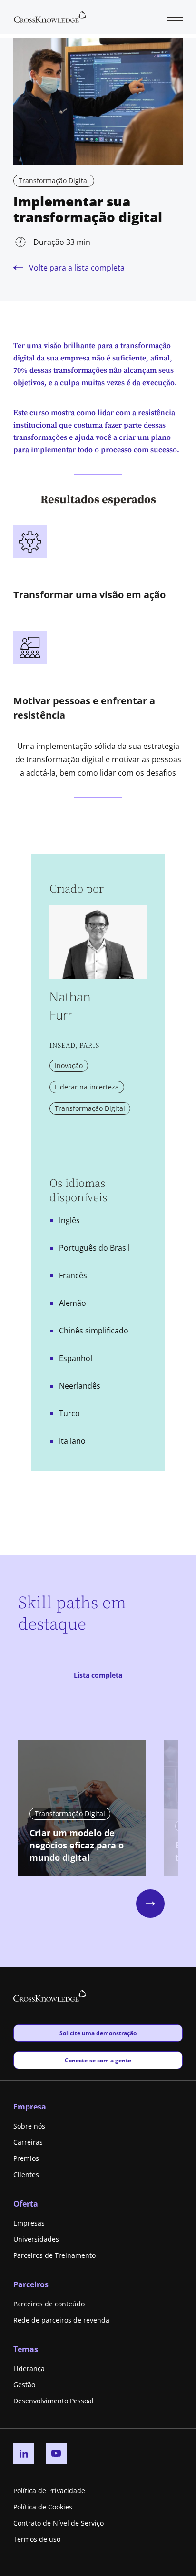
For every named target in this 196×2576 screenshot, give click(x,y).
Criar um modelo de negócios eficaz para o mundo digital (77, 1845)
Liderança (29, 2368)
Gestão (24, 2385)
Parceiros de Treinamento (54, 2255)
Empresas (29, 2223)
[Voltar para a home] (50, 16)
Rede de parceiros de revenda (61, 2320)
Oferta (26, 2204)
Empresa (30, 2107)
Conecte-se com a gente (98, 2060)
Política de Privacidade (49, 2491)
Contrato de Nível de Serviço (59, 2523)
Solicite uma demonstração (98, 2033)
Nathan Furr (70, 1006)
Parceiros (31, 2284)
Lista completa (98, 1675)
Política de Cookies (43, 2507)
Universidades (36, 2239)
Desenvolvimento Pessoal (54, 2401)
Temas (26, 2349)
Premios (26, 2158)
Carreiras (28, 2142)
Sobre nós (29, 2126)
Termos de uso (37, 2539)
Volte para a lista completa (77, 268)
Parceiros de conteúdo (49, 2304)
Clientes (26, 2174)
